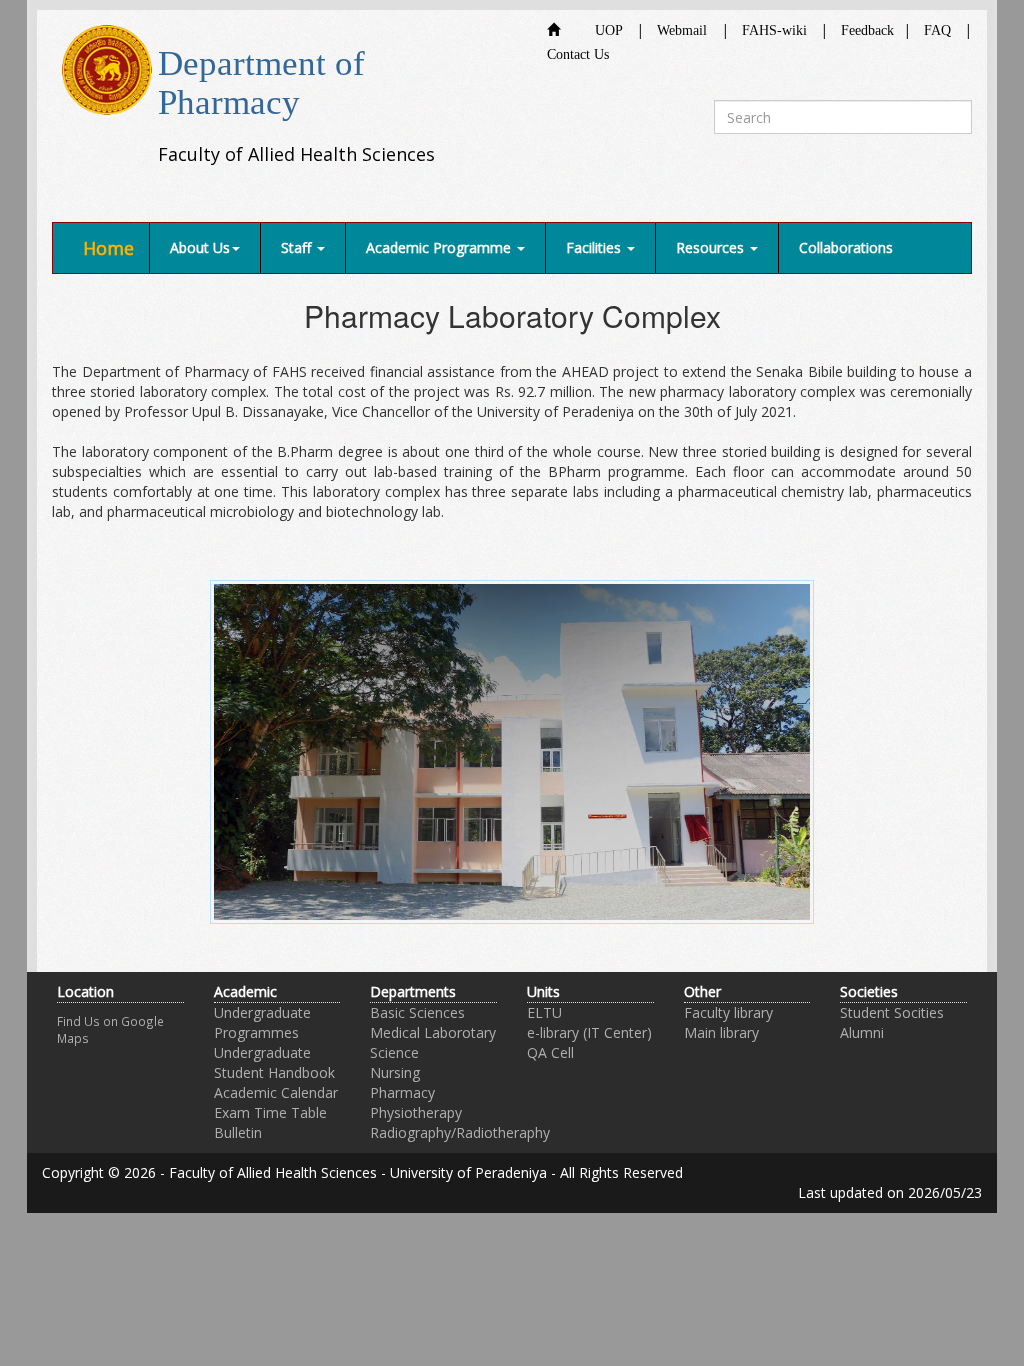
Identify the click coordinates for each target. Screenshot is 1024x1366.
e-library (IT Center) (589, 1032)
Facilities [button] (595, 247)
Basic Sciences (417, 1012)
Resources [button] (712, 247)
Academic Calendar (276, 1092)
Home (108, 248)
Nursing (395, 1072)
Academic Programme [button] (440, 247)
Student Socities (892, 1012)
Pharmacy (402, 1092)
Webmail (682, 30)
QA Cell (550, 1052)
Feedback (867, 30)
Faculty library (728, 1012)
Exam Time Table (270, 1112)
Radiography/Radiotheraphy (460, 1132)
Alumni (862, 1032)
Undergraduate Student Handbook (274, 1062)
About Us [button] (200, 247)
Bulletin (238, 1132)
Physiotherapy (416, 1112)
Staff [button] (298, 247)
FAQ (937, 30)
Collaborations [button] (846, 247)
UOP (596, 30)
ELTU (544, 1012)
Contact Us (578, 54)
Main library (721, 1032)
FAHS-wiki (774, 30)
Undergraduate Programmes (262, 1022)
